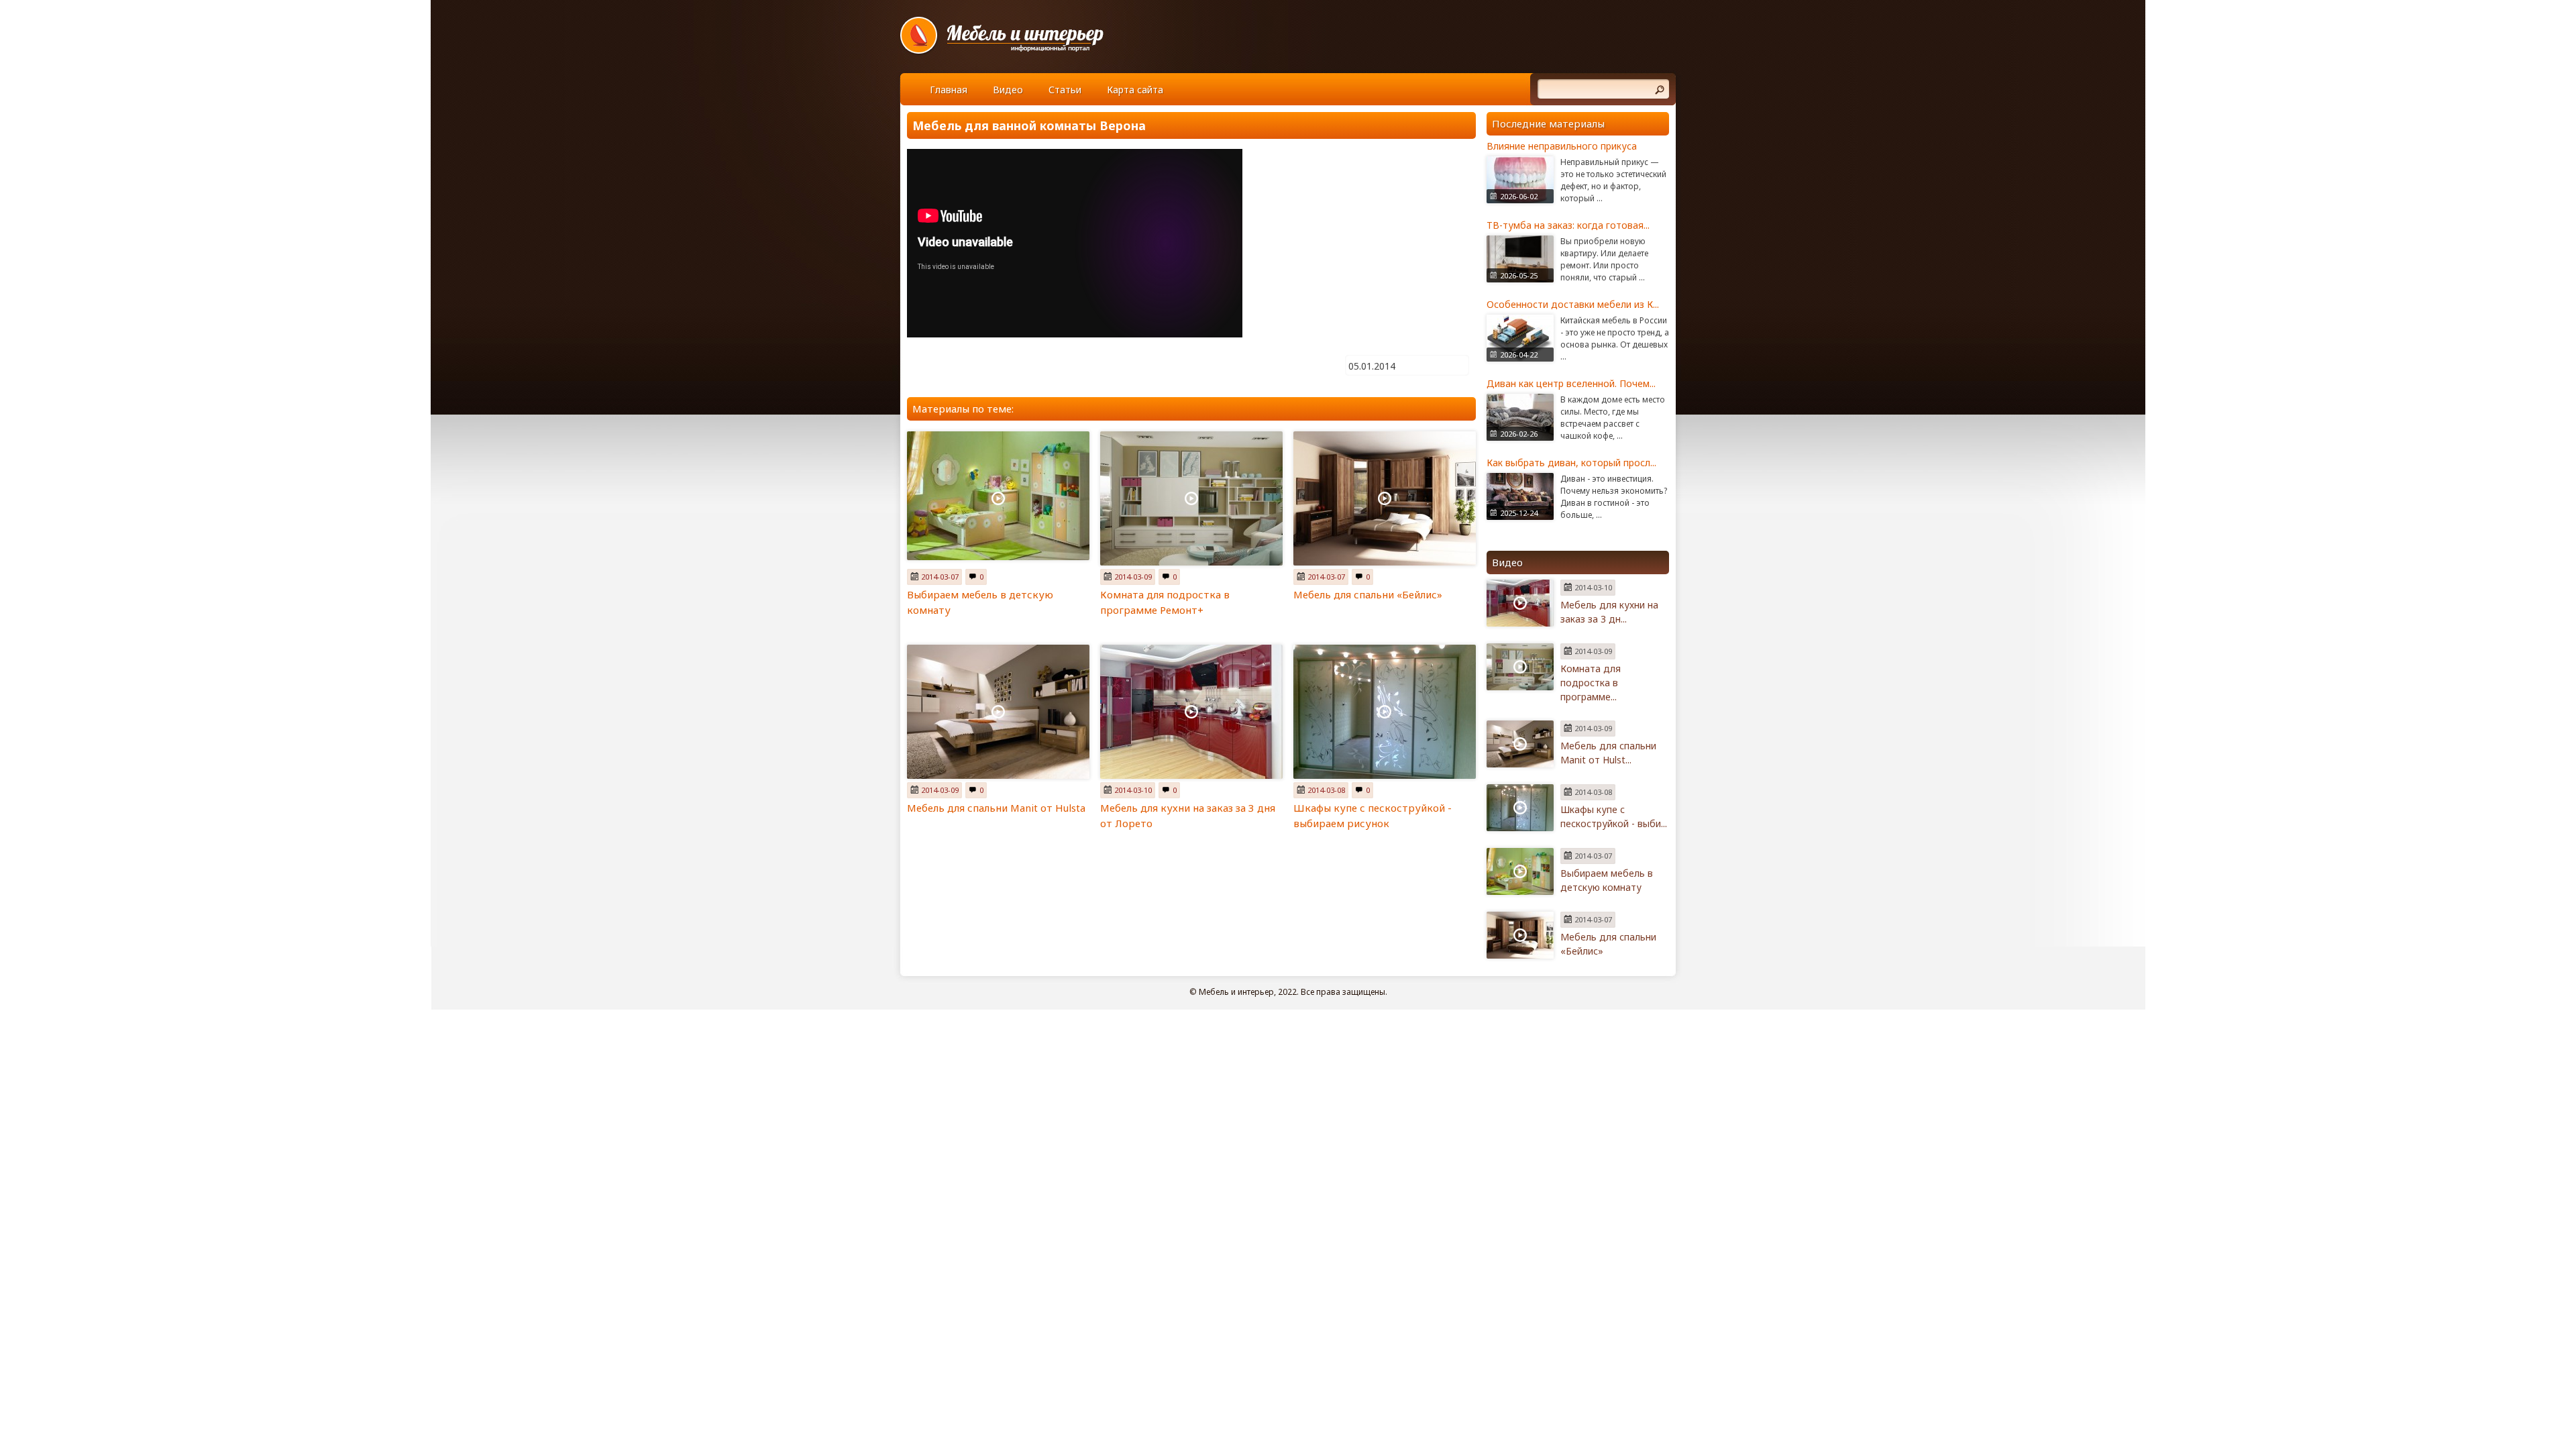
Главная (949, 90)
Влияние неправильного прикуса (1562, 146)
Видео (1008, 90)
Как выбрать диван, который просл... (1571, 463)
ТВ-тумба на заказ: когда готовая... (1568, 225)
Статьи (1065, 90)
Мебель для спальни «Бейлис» (1368, 594)
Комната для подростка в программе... (1591, 683)
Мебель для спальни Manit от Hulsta (996, 808)
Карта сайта (1135, 90)
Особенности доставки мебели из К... (1573, 304)
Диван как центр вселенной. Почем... (1571, 383)
